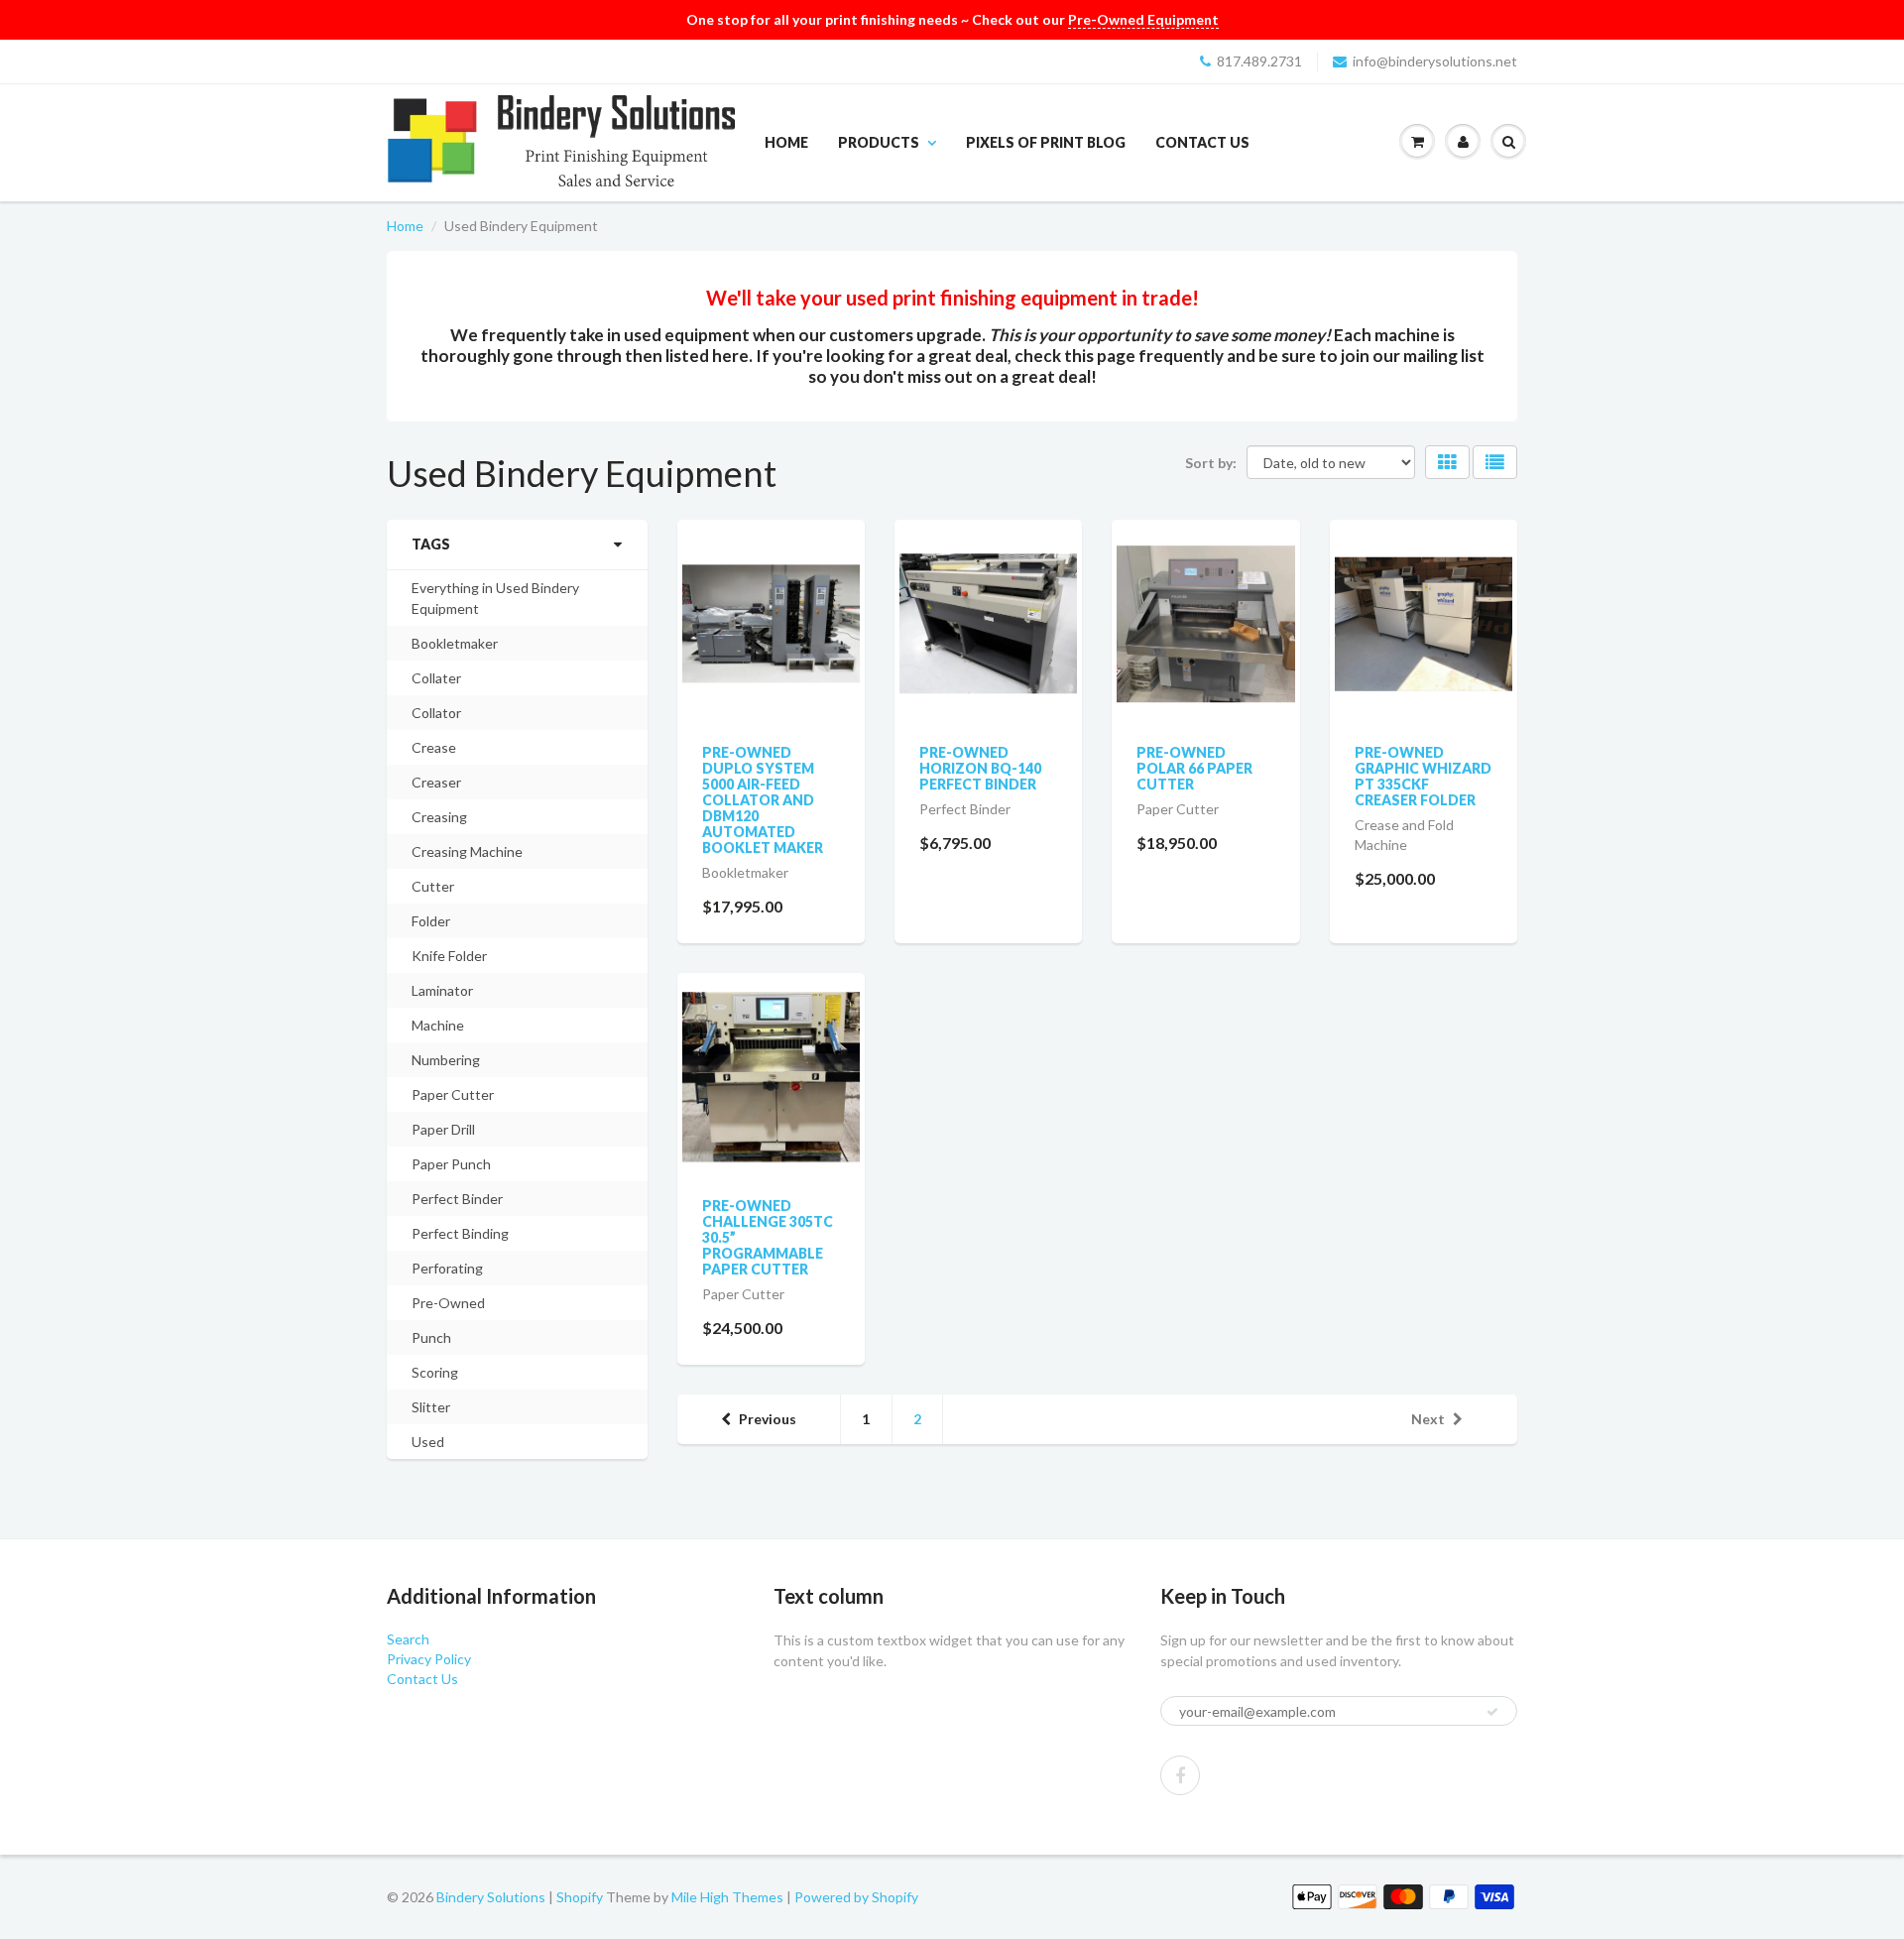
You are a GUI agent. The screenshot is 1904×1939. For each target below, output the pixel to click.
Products (879, 142)
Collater (436, 678)
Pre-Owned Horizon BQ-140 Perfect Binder (980, 768)
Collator (436, 713)
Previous (768, 1419)
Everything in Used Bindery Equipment (495, 598)
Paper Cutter (453, 1094)
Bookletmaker (455, 643)
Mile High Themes (727, 1897)
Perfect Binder (457, 1199)
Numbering (446, 1060)
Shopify (580, 1897)
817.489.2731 (1259, 61)
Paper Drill (443, 1129)
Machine (438, 1025)
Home (786, 142)
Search (408, 1639)
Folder (431, 921)
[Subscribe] (1492, 1712)
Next (1428, 1419)
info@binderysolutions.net (1435, 61)
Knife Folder (449, 956)
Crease (434, 747)
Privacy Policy (429, 1659)
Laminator (442, 990)
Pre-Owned (448, 1303)
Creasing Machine (467, 851)
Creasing (439, 817)
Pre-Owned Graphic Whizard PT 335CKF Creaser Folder (1423, 776)
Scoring (435, 1372)
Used (428, 1442)
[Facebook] (1180, 1775)
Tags (431, 544)
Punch (431, 1337)
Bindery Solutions (491, 1897)
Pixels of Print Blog (1046, 142)
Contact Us (1202, 142)
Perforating (447, 1268)
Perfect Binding (460, 1233)
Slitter (431, 1407)
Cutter (433, 886)
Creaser (436, 782)
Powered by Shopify (856, 1897)
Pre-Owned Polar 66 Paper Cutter (1194, 768)
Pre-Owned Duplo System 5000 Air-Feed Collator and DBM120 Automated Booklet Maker (763, 800)
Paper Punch (451, 1164)
